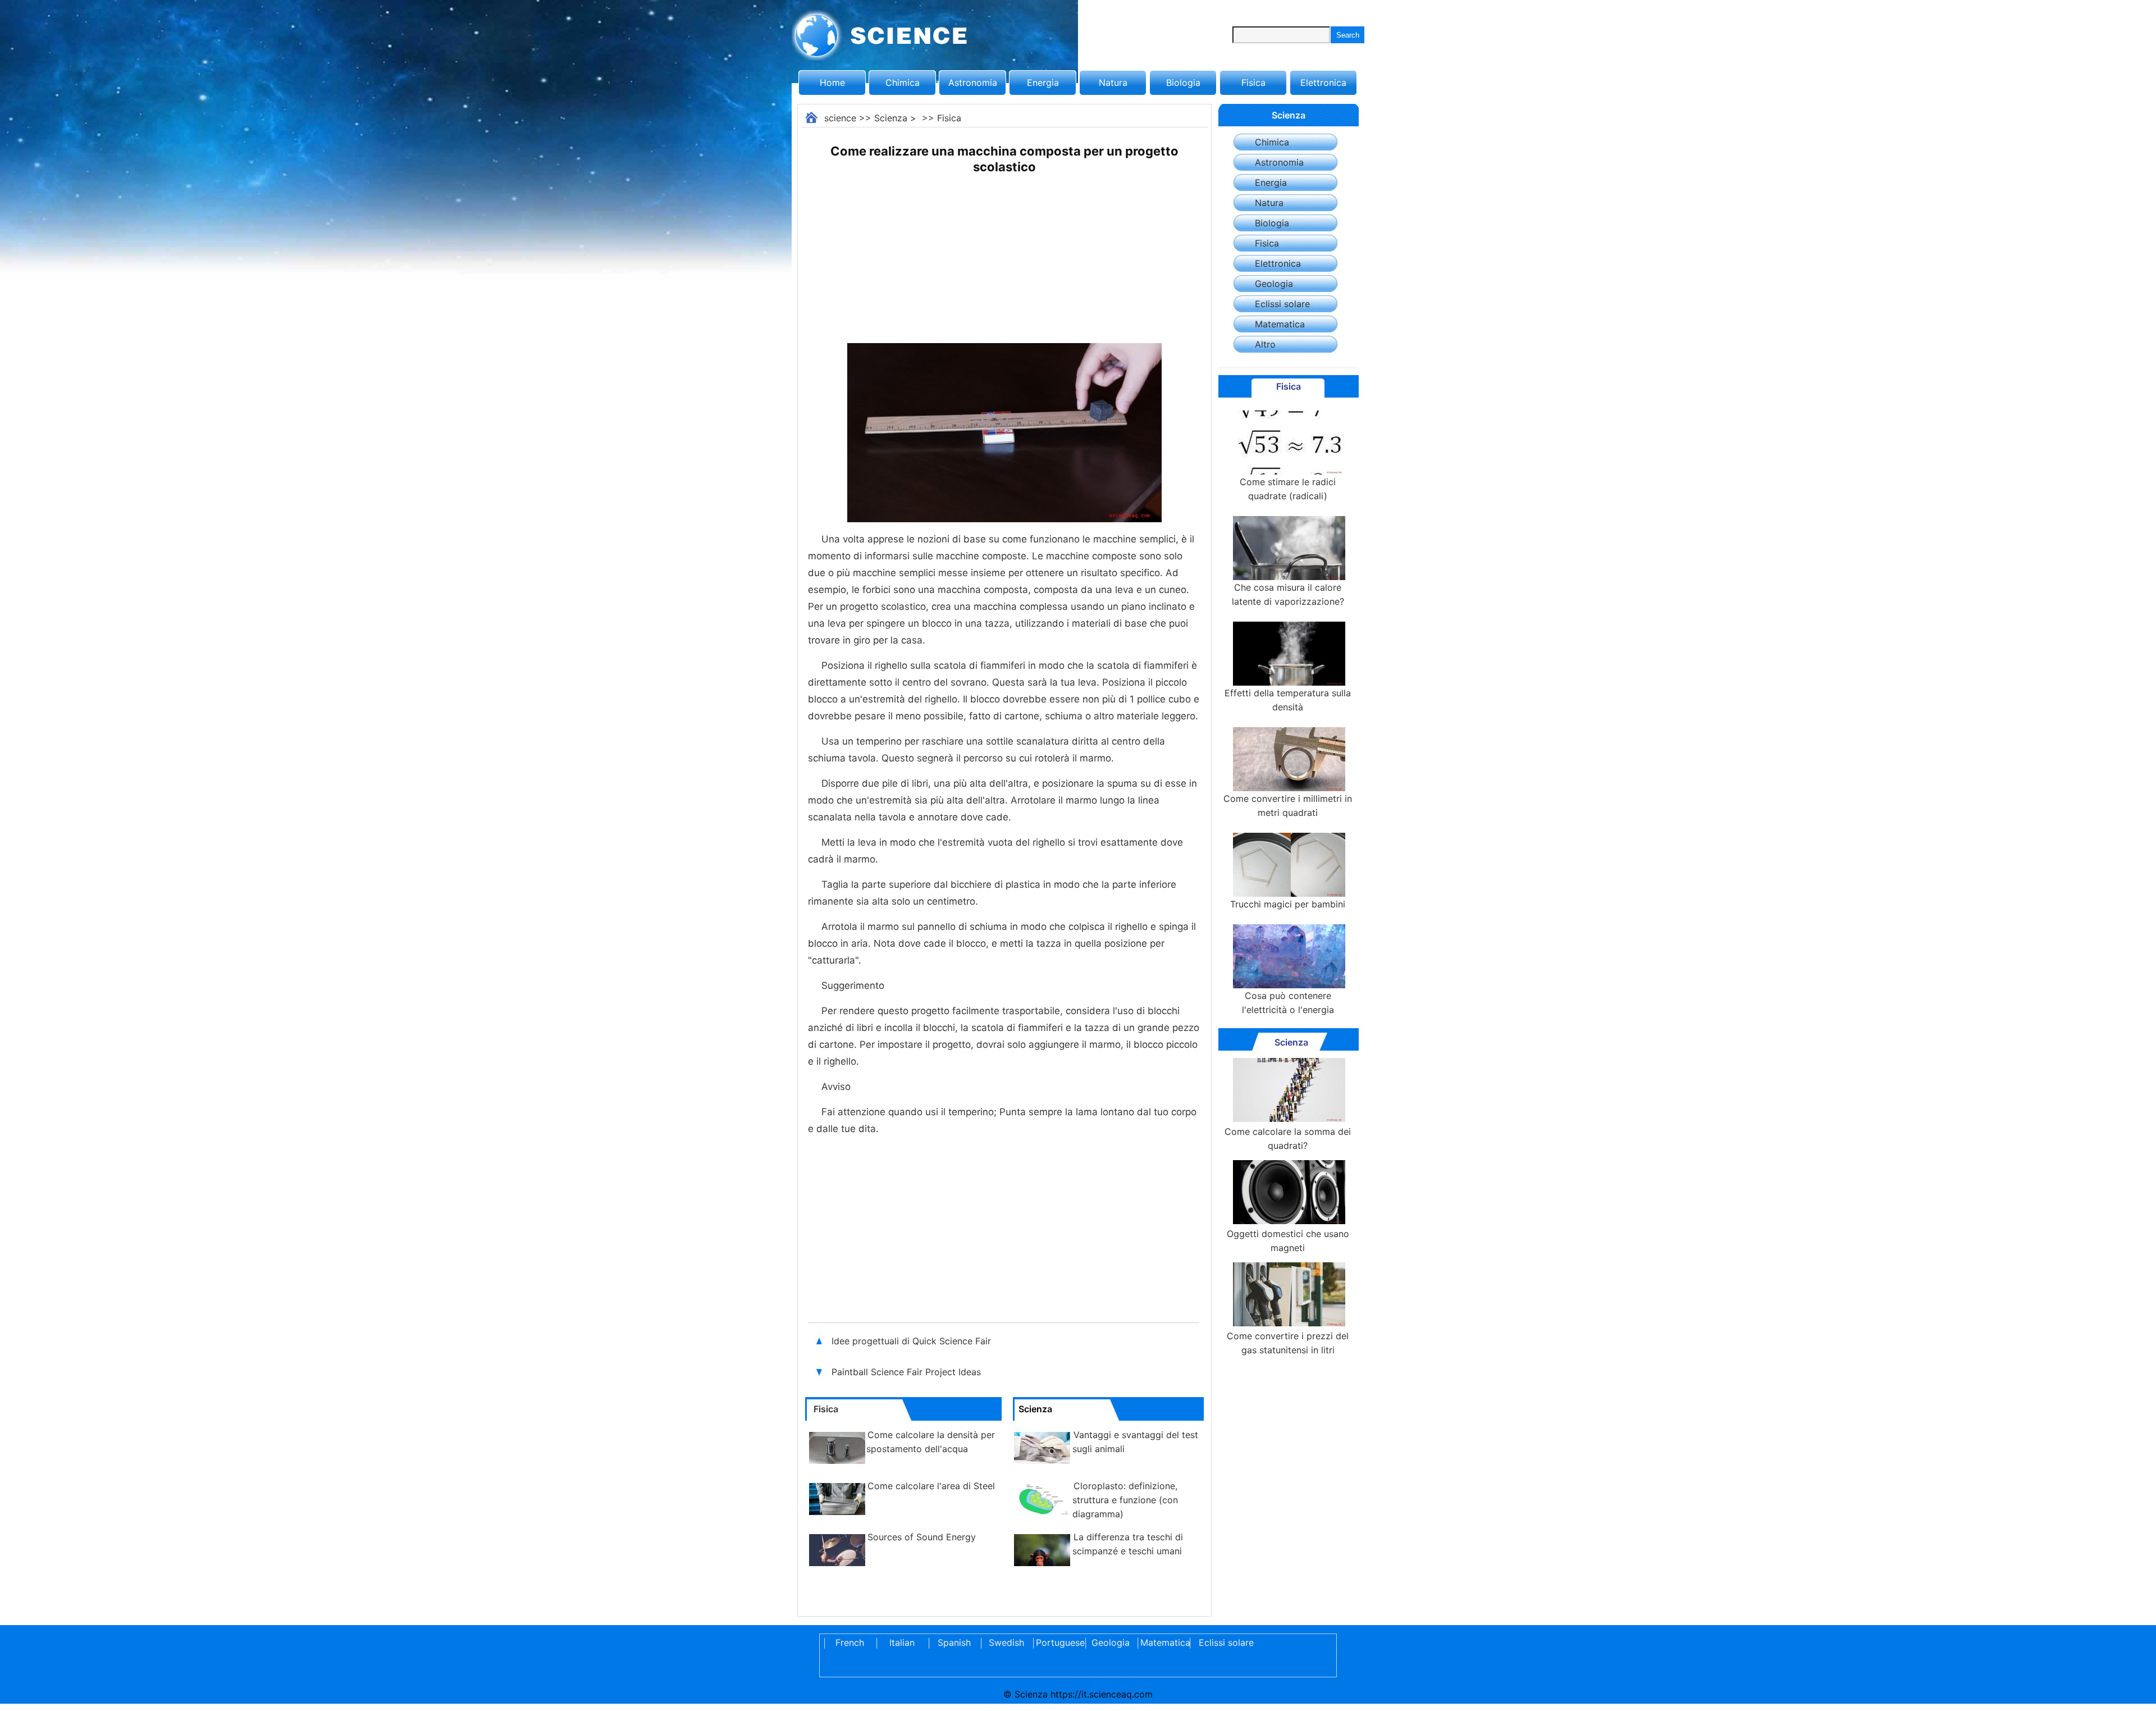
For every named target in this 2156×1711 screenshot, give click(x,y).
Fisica (1253, 83)
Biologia (1183, 83)
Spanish (954, 1642)
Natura (1113, 83)
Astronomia (973, 83)
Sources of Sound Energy (922, 1537)
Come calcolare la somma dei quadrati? (1288, 1139)
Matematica (1280, 324)
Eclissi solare (1282, 304)
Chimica (903, 83)
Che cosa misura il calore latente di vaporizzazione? (1288, 594)
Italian (902, 1642)
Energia (1043, 83)
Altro (1265, 344)
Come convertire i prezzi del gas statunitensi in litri (1288, 1343)
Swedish (1006, 1642)
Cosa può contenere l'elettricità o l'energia (1288, 1003)
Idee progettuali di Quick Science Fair (913, 1341)
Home (832, 83)
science (840, 118)
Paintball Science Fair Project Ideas (906, 1372)
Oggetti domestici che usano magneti (1288, 1241)
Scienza (891, 118)
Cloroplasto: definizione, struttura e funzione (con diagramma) (1125, 1500)
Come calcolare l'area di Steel (931, 1486)
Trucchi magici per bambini (1288, 904)
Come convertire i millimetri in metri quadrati (1288, 806)
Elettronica (1323, 83)
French (850, 1642)
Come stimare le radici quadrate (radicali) (1288, 489)
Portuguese (1058, 1642)
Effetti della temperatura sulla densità (1288, 700)
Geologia (1274, 284)
